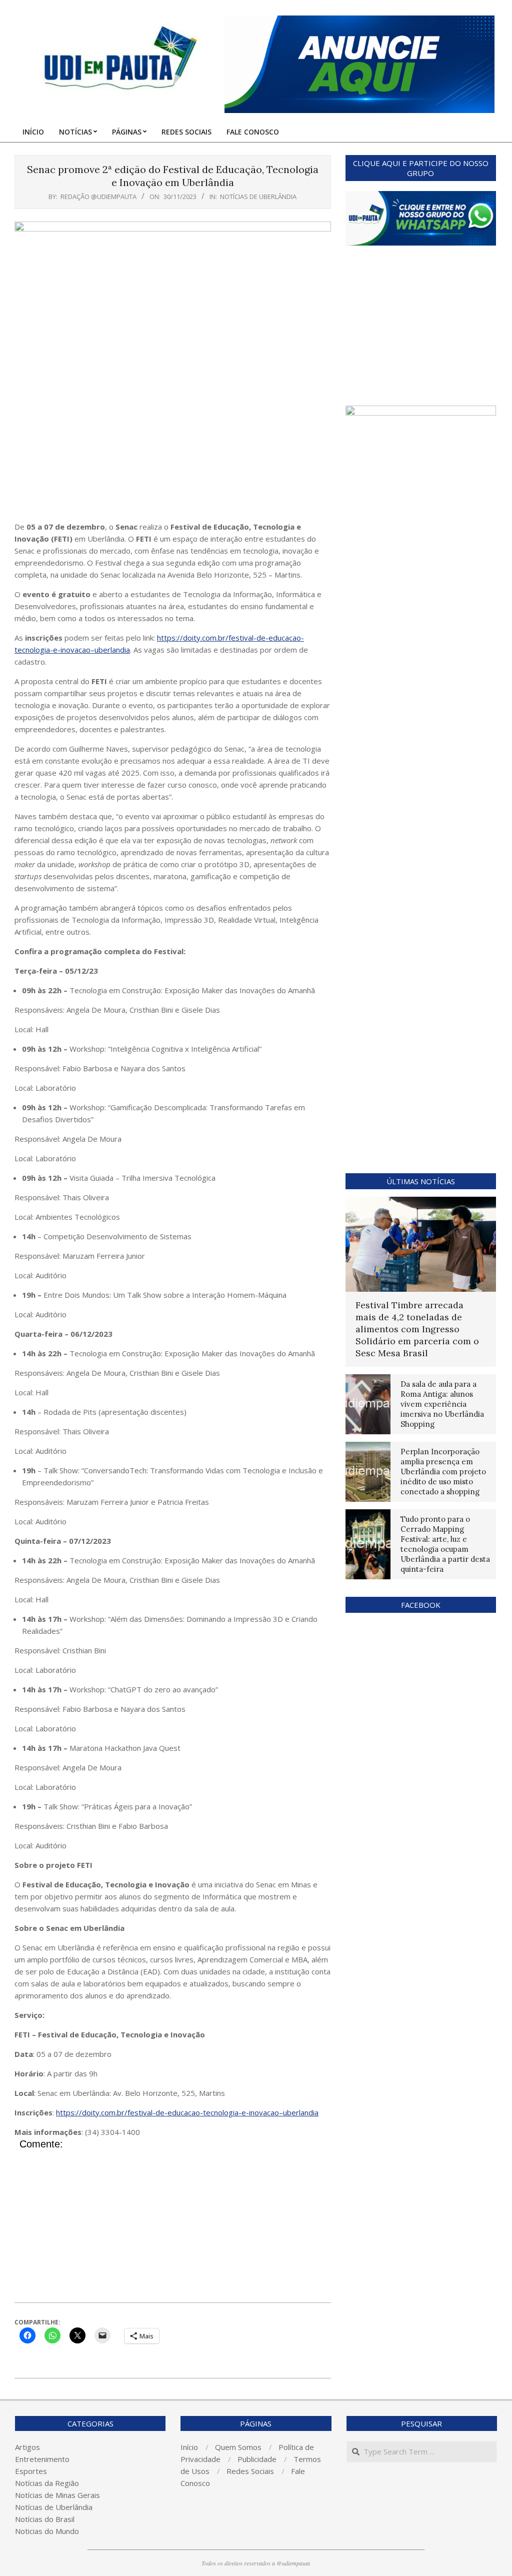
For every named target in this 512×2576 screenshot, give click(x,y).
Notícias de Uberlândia (258, 197)
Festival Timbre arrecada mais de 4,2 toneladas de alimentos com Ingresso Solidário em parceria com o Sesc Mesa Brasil (417, 1329)
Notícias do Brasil (45, 2519)
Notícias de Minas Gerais (57, 2495)
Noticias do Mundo (47, 2531)
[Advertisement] (173, 451)
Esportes (31, 2471)
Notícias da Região (47, 2483)
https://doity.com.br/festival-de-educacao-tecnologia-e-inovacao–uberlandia (187, 2112)
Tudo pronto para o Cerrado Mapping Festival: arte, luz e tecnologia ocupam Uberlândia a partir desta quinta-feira (445, 1544)
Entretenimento (42, 2459)
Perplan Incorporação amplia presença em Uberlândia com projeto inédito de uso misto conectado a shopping (443, 1472)
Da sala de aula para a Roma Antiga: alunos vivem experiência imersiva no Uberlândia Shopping (442, 1404)
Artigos (27, 2447)
